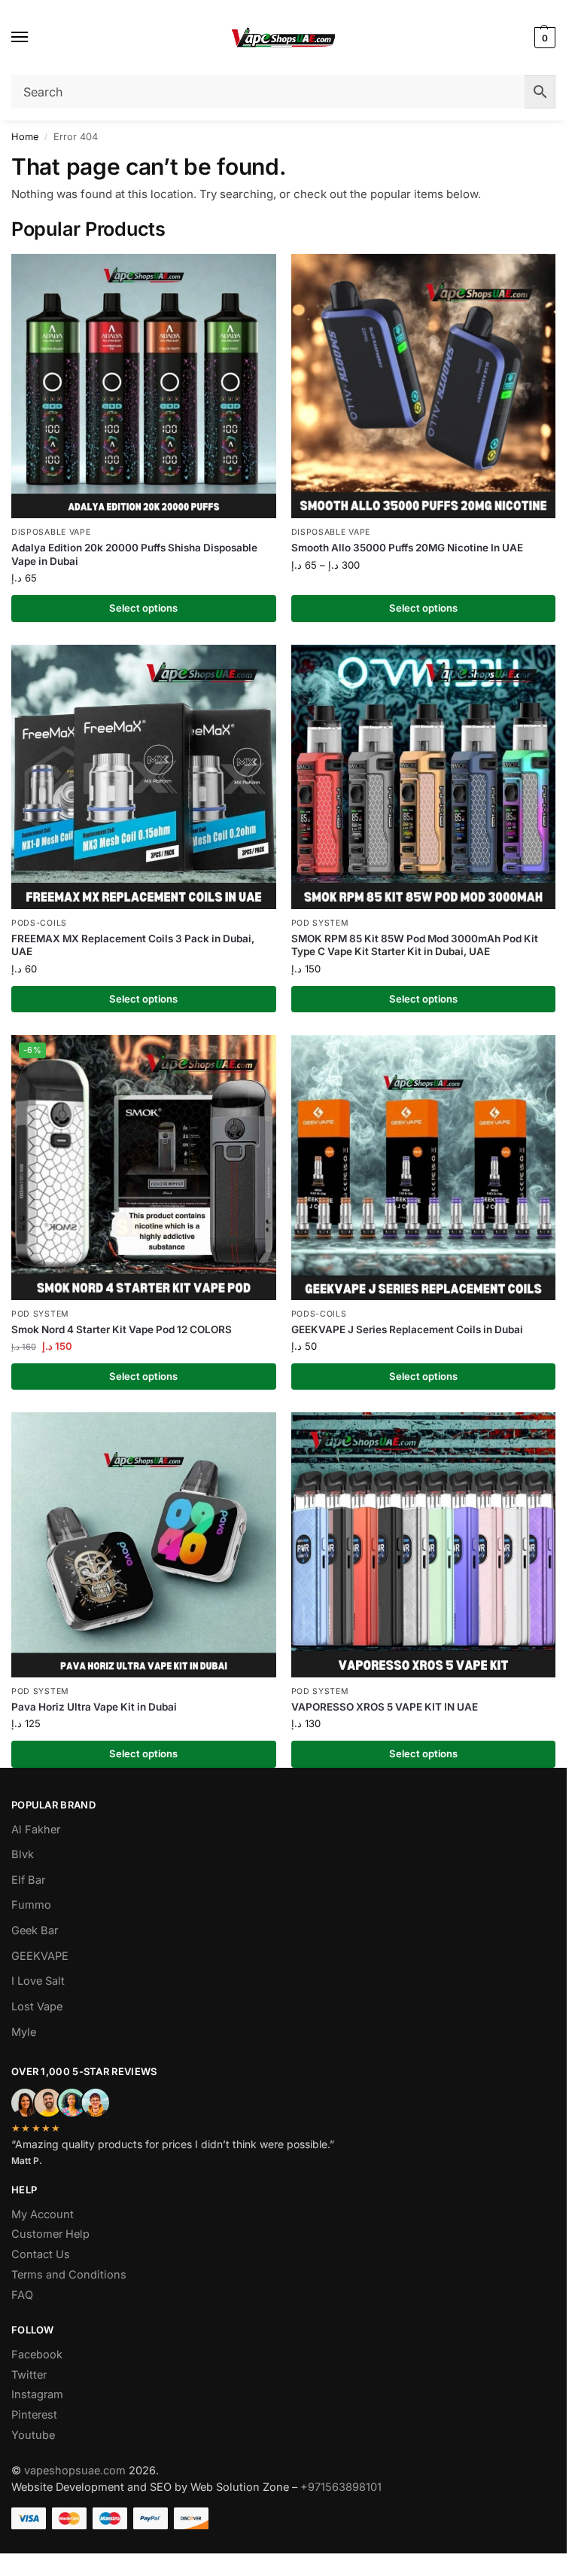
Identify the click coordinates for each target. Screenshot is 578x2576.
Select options (143, 608)
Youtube (33, 2435)
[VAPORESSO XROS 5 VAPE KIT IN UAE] (424, 1545)
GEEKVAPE (40, 1956)
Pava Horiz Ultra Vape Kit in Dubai (94, 1707)
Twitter (29, 2375)
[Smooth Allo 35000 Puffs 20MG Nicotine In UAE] (424, 386)
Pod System (320, 923)
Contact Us (41, 2254)
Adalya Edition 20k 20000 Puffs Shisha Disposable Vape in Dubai (134, 554)
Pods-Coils (39, 923)
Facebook (37, 2355)
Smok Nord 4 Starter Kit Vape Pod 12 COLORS (122, 1329)
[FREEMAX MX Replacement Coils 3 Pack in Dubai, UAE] (144, 777)
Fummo (31, 1905)
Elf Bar (28, 1880)
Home (25, 137)
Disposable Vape (51, 532)
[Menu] (34, 38)
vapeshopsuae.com (75, 2471)
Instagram (37, 2394)
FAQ (22, 2295)
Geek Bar (35, 1930)
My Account (43, 2214)
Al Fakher (36, 1830)
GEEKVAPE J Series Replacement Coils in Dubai (407, 1329)
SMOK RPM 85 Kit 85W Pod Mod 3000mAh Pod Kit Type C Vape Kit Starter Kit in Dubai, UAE (415, 945)
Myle (24, 2032)
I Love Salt (38, 1981)
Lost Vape (37, 2007)
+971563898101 (341, 2487)
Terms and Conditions (69, 2275)
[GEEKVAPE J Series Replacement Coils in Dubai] (424, 1167)
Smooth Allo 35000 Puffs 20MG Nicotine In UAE (407, 548)
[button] (543, 38)
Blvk (23, 1854)
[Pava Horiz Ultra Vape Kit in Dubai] (144, 1545)
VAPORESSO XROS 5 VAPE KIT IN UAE (385, 1707)
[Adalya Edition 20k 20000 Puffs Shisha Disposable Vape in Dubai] (144, 386)
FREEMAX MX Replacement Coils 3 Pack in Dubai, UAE (133, 945)
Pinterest (34, 2415)
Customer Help (50, 2234)
